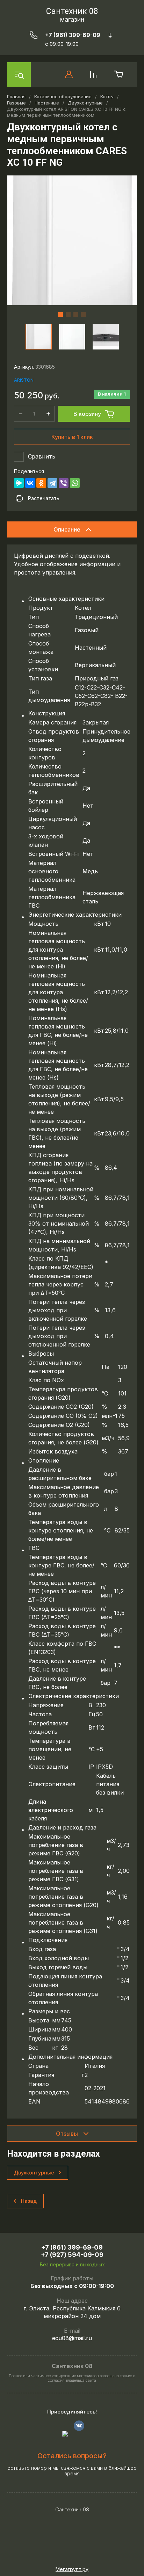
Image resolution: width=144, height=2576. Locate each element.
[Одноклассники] (41, 483)
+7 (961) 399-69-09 (73, 35)
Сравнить (42, 456)
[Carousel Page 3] (76, 315)
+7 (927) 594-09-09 (72, 2255)
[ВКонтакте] (30, 483)
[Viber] (64, 483)
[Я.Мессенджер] (19, 483)
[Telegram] (52, 483)
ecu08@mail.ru (72, 2338)
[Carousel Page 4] (84, 315)
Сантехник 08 (72, 11)
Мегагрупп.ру (72, 2569)
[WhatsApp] (75, 483)
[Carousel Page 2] (68, 315)
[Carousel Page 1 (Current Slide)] (60, 315)
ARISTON (24, 380)
